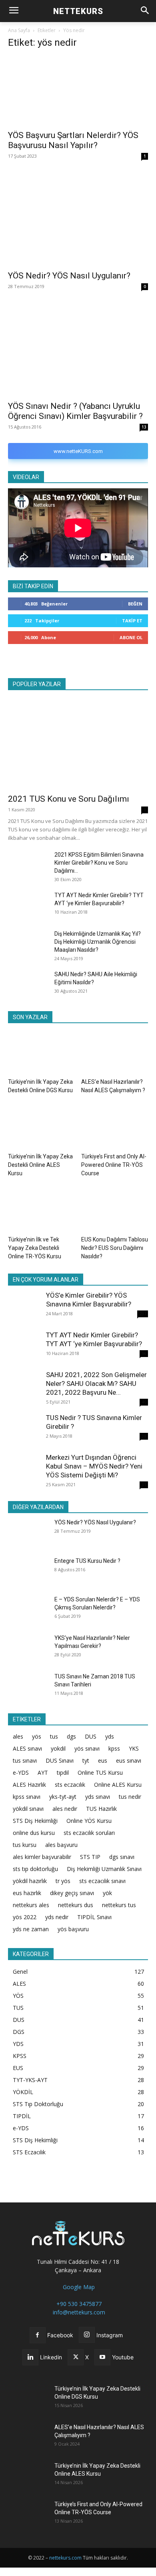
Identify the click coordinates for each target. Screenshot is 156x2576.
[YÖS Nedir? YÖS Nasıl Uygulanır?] (78, 219)
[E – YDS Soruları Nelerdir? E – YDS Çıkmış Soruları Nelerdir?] (28, 1609)
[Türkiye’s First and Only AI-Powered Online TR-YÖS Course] (115, 1126)
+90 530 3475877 (78, 2304)
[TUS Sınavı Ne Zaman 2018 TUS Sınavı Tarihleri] (28, 1686)
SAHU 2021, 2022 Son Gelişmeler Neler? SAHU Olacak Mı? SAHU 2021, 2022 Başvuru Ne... (96, 1383)
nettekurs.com (65, 2558)
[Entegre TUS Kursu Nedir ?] (28, 1570)
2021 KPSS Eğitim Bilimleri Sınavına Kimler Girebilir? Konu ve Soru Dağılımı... (99, 863)
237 (143, 1314)
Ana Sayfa (19, 30)
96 (144, 1353)
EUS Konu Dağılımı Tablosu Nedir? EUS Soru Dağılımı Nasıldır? (115, 1248)
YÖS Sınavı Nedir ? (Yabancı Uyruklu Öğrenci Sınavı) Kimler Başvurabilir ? (75, 411)
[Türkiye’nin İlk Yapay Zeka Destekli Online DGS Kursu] (42, 1051)
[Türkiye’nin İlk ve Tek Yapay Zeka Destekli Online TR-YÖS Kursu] (42, 1210)
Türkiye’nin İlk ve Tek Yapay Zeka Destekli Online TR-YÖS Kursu (35, 1248)
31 (144, 1485)
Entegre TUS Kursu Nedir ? (87, 1561)
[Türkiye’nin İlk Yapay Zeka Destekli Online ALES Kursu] (42, 1126)
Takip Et (132, 621)
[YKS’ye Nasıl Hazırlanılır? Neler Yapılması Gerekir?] (28, 1647)
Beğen (135, 604)
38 (144, 1436)
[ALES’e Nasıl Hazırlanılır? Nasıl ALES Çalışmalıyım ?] (115, 1051)
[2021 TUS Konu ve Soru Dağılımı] (78, 742)
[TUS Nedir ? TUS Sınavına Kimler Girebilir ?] (24, 1429)
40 (144, 1402)
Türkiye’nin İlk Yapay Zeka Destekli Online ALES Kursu (40, 1165)
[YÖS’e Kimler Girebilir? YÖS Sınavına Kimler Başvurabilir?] (24, 1307)
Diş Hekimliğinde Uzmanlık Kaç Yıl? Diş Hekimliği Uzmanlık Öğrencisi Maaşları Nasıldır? (98, 942)
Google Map (78, 2287)
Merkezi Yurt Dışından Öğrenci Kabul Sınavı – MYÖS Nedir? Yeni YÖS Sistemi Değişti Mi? (94, 1466)
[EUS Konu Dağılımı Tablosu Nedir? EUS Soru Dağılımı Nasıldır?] (115, 1210)
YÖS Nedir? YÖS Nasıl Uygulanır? (69, 276)
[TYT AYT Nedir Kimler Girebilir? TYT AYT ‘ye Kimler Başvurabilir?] (28, 905)
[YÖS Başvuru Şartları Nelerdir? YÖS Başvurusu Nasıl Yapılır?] (78, 91)
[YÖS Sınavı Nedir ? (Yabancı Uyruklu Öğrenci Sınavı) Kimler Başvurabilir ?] (78, 349)
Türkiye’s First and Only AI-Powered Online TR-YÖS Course (114, 1165)
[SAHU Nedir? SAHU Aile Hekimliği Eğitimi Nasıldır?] (28, 984)
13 (144, 427)
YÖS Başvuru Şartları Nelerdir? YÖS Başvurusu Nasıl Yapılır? (73, 140)
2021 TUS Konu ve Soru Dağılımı (69, 799)
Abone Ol (131, 637)
